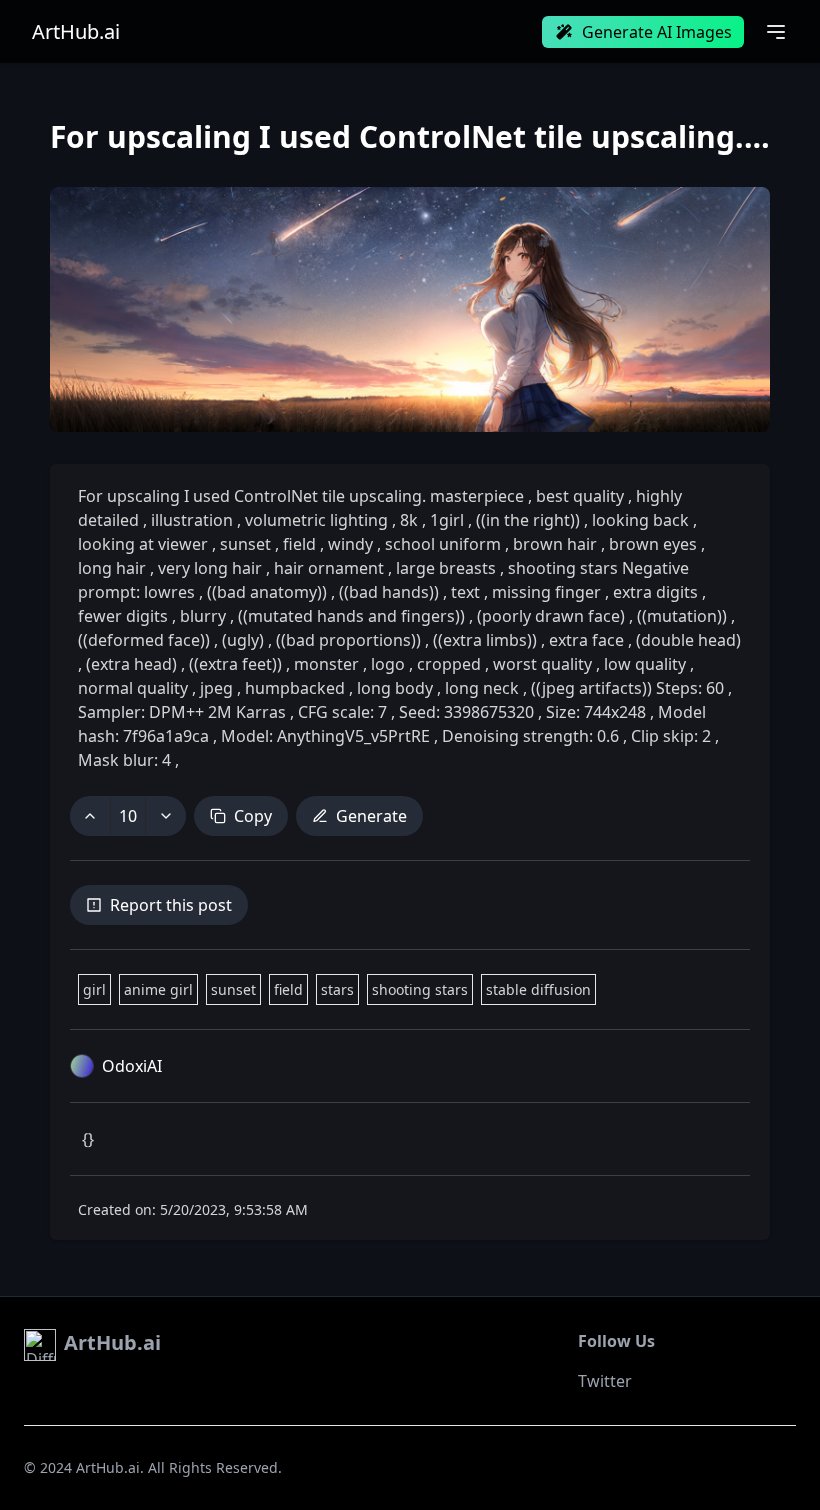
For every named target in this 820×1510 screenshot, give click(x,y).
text (465, 592)
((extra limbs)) (485, 640)
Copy (253, 816)
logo (388, 664)
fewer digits (125, 616)
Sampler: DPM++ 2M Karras (184, 712)
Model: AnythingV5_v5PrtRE (325, 736)
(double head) (686, 640)
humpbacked (295, 688)
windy (350, 544)
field (299, 544)
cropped (449, 664)
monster (326, 664)
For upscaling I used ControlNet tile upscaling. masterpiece (303, 496)
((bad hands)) (389, 592)
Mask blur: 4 (126, 760)
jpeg (216, 688)
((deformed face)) (146, 640)
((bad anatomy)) (267, 592)
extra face (586, 640)
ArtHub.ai (76, 32)
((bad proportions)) (348, 640)
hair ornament (329, 568)
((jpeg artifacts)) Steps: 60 (627, 688)
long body (395, 688)
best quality (580, 496)
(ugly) (243, 640)
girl (94, 989)
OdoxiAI (132, 1066)
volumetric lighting (316, 520)
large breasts (446, 568)
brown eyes (653, 544)
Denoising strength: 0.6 (530, 736)
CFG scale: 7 (342, 712)
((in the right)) (528, 520)
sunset (245, 544)
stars (337, 989)
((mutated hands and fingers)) (351, 616)
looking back (640, 520)
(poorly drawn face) (551, 616)
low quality (645, 664)
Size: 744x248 (596, 712)
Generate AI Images (657, 32)
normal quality (135, 688)
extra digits (655, 592)
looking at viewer (145, 544)
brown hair (555, 544)
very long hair (210, 568)
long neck (482, 688)
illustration (192, 520)
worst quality (542, 664)
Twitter (605, 1381)
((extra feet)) (235, 664)
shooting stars (420, 989)
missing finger (546, 592)
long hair (114, 568)
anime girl (158, 989)
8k (409, 520)
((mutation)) (682, 616)
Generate (371, 816)
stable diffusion (538, 989)
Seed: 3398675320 (466, 712)
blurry (203, 616)
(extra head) (131, 664)
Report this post (171, 905)
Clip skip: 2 (671, 736)
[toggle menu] (776, 32)
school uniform (443, 544)
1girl (447, 520)
